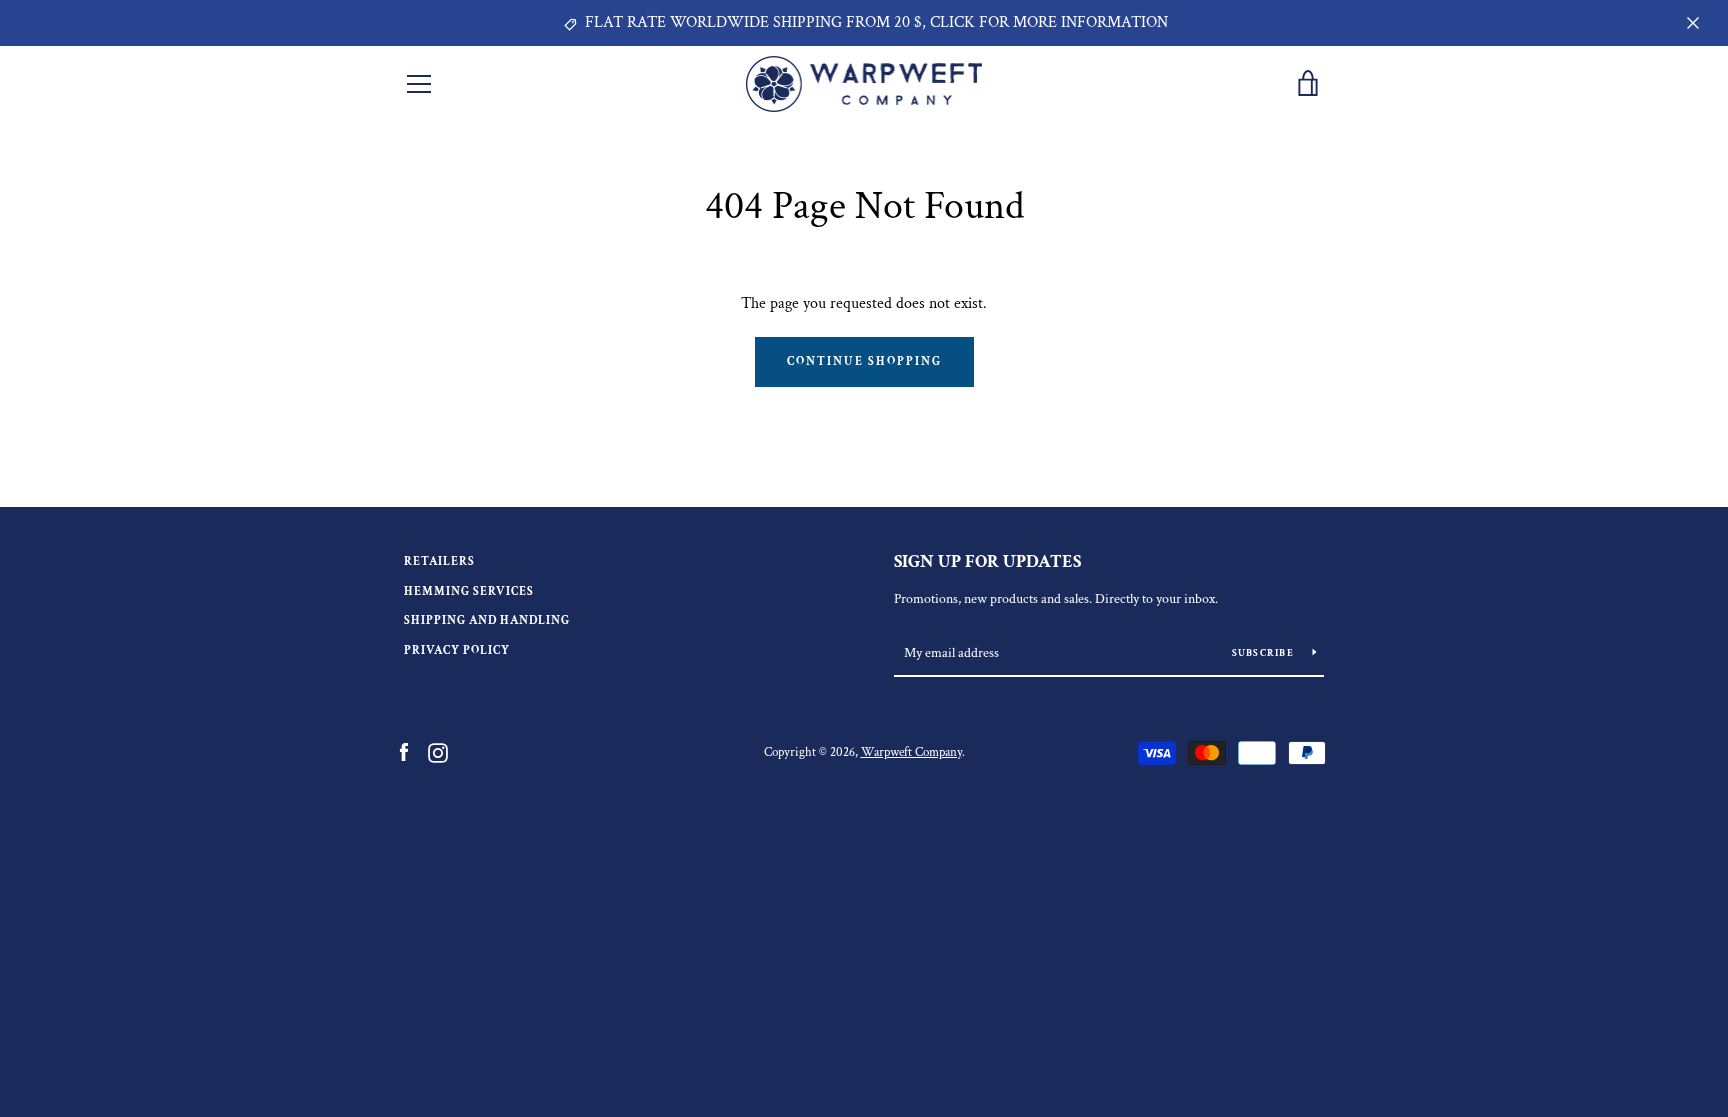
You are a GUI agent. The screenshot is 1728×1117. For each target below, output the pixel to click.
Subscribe (1265, 653)
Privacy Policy (457, 650)
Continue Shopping (864, 361)
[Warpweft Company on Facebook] (404, 751)
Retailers (439, 561)
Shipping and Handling (487, 620)
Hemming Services (469, 591)
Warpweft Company (911, 752)
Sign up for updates (987, 561)
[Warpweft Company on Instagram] (438, 751)
